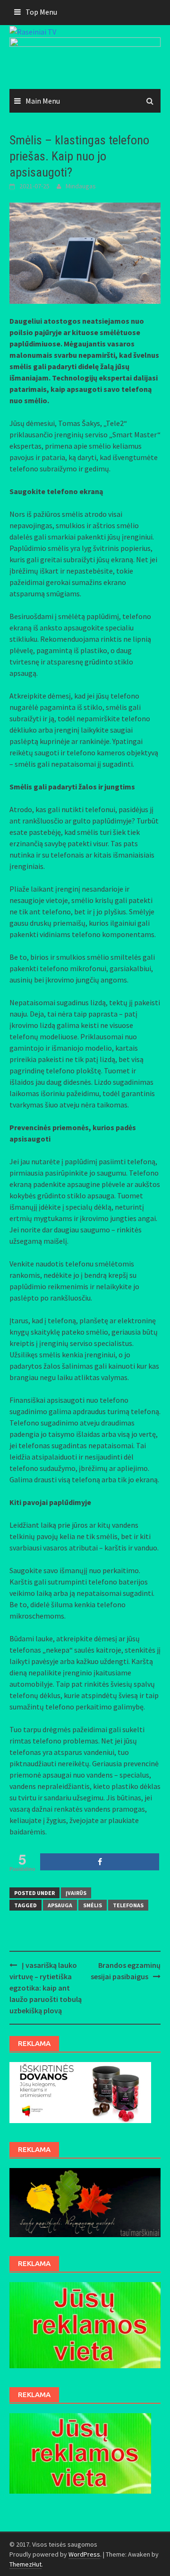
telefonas (128, 1905)
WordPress (84, 2554)
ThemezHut (25, 2564)
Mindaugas (81, 186)
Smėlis (93, 1905)
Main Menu (43, 101)
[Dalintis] (100, 1862)
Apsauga (60, 1905)
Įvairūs (76, 1893)
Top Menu (41, 12)
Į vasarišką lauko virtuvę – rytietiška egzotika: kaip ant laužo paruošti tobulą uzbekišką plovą (46, 1988)
